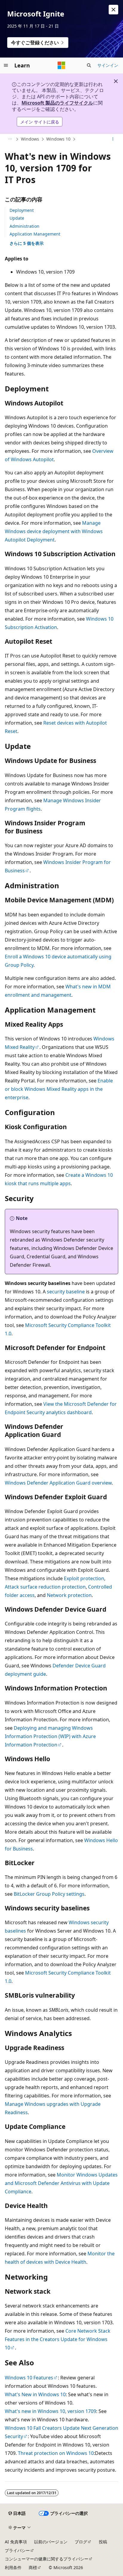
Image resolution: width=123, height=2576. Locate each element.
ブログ (81, 2542)
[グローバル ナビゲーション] (6, 65)
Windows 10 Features (29, 2378)
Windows (30, 139)
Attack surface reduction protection (45, 1587)
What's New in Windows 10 (35, 2394)
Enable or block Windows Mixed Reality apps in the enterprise (59, 1089)
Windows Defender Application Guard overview (58, 1483)
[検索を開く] (89, 65)
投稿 (103, 2542)
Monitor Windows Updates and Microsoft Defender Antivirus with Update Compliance (61, 2183)
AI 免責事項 (16, 2542)
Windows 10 (58, 139)
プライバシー (17, 2550)
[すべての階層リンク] (10, 139)
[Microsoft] (61, 65)
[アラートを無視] (113, 10)
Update (17, 218)
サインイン (108, 65)
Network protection (69, 1595)
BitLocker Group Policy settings (49, 1894)
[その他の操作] (113, 139)
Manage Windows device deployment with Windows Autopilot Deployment (54, 531)
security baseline (66, 1292)
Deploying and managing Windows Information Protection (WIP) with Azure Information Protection (50, 1736)
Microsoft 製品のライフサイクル (57, 103)
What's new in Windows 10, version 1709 (50, 2411)
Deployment (22, 210)
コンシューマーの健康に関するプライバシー (47, 2559)
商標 (33, 2567)
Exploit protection (84, 1578)
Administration (24, 226)
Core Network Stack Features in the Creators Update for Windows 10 (58, 2339)
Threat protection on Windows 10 (56, 2453)
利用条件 (13, 2567)
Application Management (35, 234)
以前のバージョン (51, 2542)
